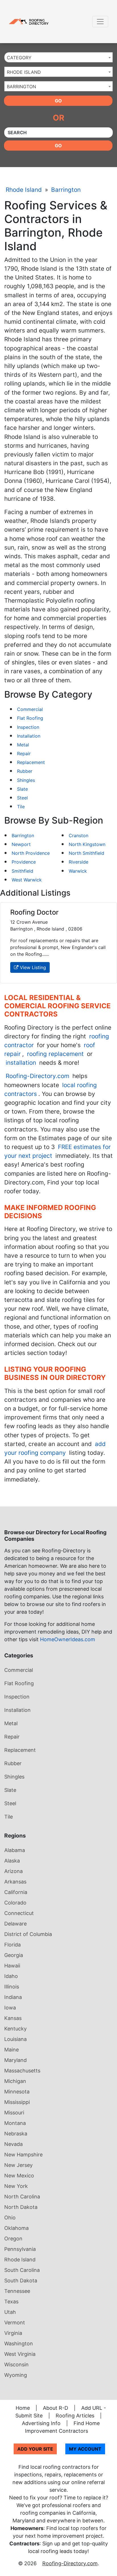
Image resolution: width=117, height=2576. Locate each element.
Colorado (15, 1903)
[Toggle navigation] (100, 22)
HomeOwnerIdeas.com (68, 1639)
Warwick (78, 871)
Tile (21, 807)
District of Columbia (28, 1934)
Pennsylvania (20, 2249)
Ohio (10, 2218)
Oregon (13, 2239)
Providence (24, 862)
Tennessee (17, 2291)
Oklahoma (16, 2228)
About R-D (56, 2408)
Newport (21, 844)
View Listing (32, 967)
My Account (85, 2449)
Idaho (11, 1976)
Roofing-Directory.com (37, 1076)
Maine (12, 2050)
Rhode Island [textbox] (24, 72)
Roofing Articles (75, 2416)
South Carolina (22, 2270)
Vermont (15, 2323)
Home (23, 2408)
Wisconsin (16, 2365)
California (16, 1892)
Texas (11, 2302)
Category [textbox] (19, 58)
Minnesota (17, 2092)
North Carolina (22, 2197)
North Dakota (21, 2207)
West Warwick (27, 880)
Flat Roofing (30, 718)
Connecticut (19, 1913)
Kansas (13, 2018)
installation (21, 1063)
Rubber (25, 771)
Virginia (13, 2333)
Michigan (15, 2081)
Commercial (30, 709)
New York (16, 2186)
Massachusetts (22, 2071)
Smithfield (22, 871)
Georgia (14, 1955)
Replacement (31, 762)
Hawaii (12, 1966)
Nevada (13, 2144)
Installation (29, 736)
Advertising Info (41, 2423)
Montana (15, 2123)
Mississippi (17, 2102)
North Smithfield (86, 853)
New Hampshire (23, 2155)
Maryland (15, 2060)
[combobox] (58, 57)
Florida (12, 1945)
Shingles (26, 780)
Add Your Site (35, 2449)
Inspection (28, 727)
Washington (19, 2344)
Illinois (12, 1987)
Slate (22, 789)
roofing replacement (55, 1054)
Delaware (15, 1924)
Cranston (79, 835)
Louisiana (15, 2039)
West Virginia (20, 2354)
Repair (24, 754)
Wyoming (16, 2375)
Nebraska (16, 2134)
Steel (22, 798)
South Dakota (21, 2281)
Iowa (10, 2008)
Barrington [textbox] (21, 87)
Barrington (66, 190)
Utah (10, 2312)
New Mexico (19, 2176)
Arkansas (15, 1882)
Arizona (13, 1871)
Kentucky (15, 2029)
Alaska (12, 1861)
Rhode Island (24, 190)
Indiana (13, 1997)
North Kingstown (87, 844)
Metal (23, 745)
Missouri (14, 2113)
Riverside (79, 862)
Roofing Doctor (34, 912)
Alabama (15, 1850)
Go (58, 101)
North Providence (31, 853)
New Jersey (18, 2165)
